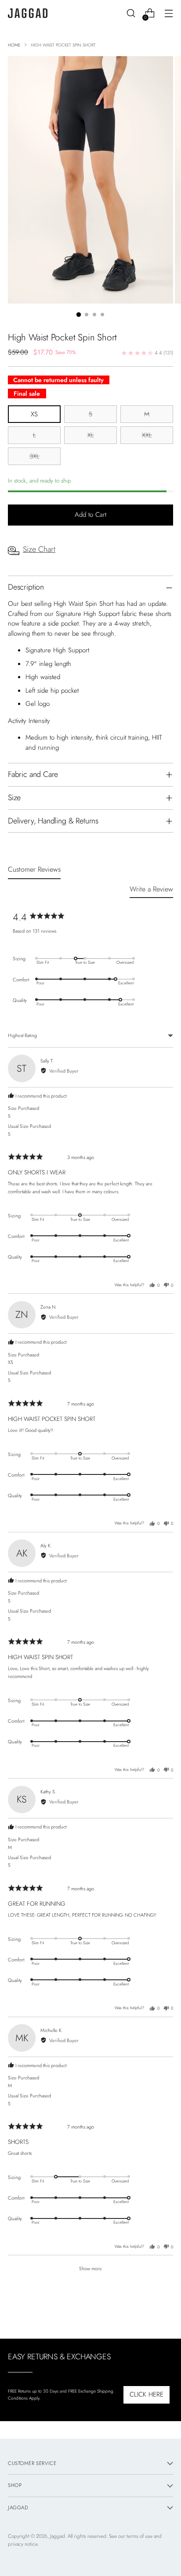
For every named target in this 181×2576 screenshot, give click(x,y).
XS (34, 414)
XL (91, 435)
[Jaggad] (28, 13)
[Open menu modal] (168, 13)
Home (14, 45)
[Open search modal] (131, 13)
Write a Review (151, 889)
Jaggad (58, 2536)
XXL (147, 435)
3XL (34, 456)
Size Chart (39, 549)
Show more (90, 2268)
